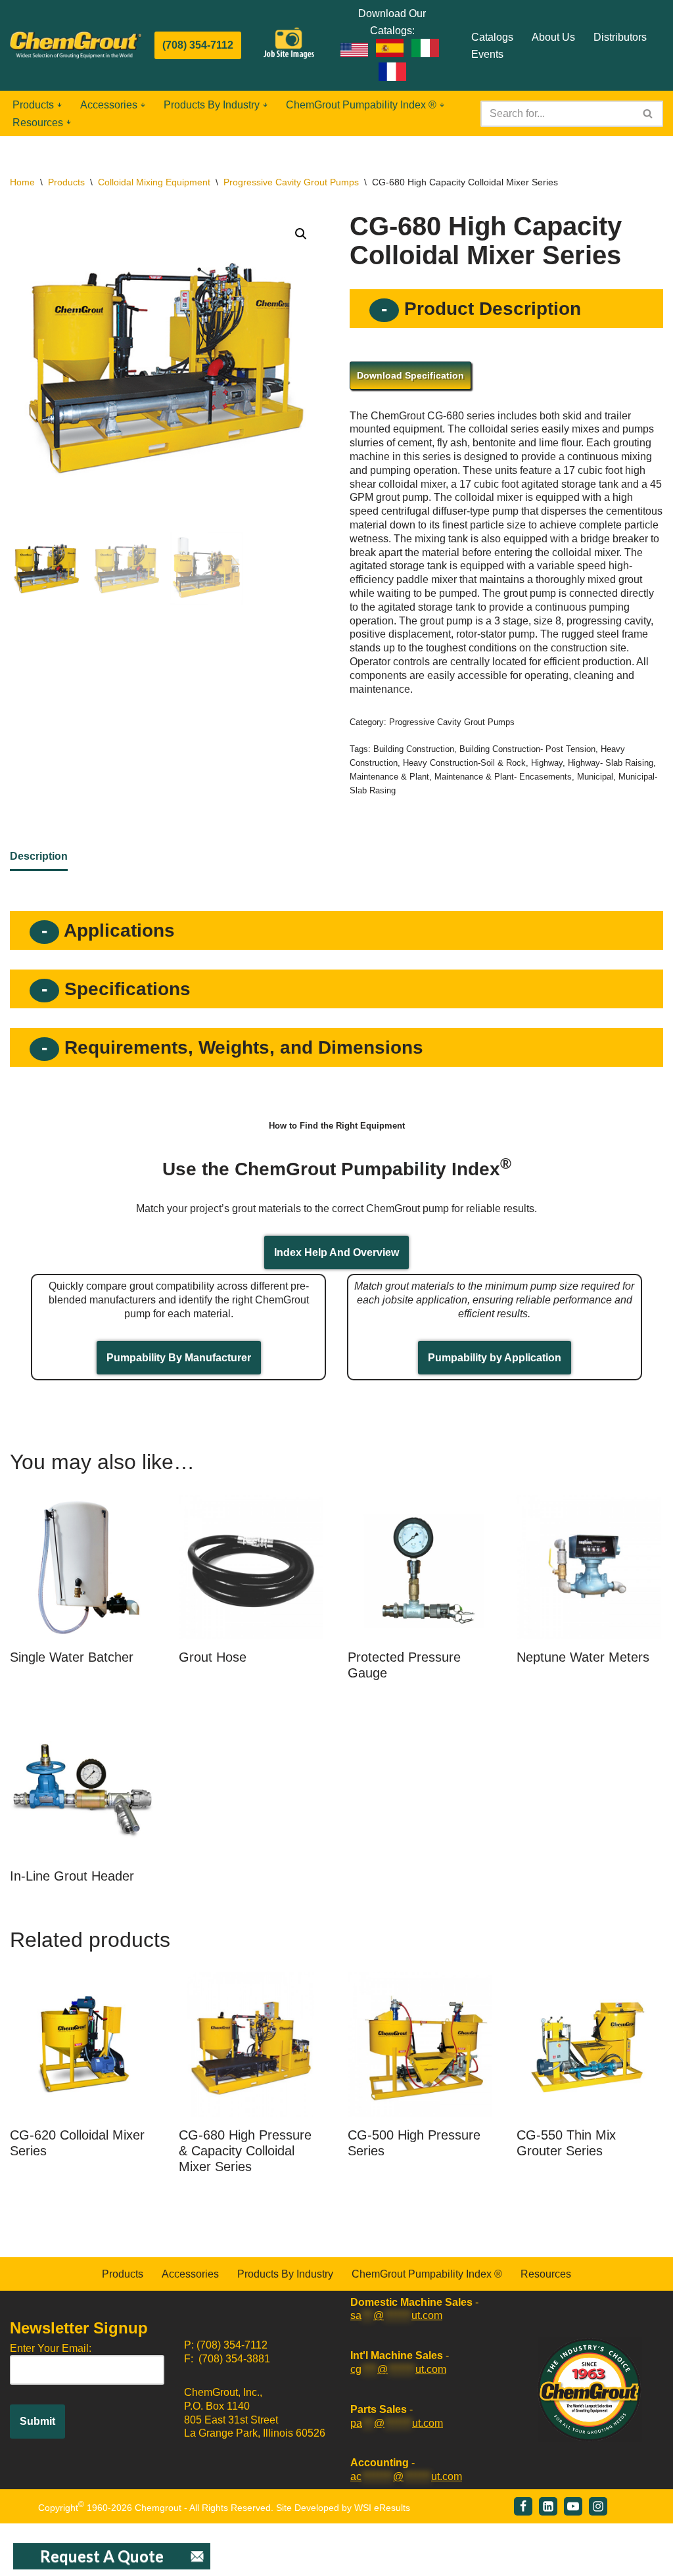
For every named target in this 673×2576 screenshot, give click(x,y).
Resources (546, 2274)
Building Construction (414, 749)
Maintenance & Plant (389, 777)
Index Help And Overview (336, 1253)
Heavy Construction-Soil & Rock (464, 763)
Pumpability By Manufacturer (179, 1358)
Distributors (620, 37)
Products (66, 182)
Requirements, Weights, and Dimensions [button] (241, 1047)
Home (22, 182)
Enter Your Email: (51, 2348)
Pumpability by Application (495, 1358)
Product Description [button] (490, 309)
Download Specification (410, 375)
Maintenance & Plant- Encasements (503, 777)
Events (487, 54)
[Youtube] (573, 2506)
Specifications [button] (125, 989)
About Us (553, 37)
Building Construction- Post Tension (527, 749)
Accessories (190, 2274)
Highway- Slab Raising (611, 763)
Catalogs (492, 37)
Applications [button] (117, 930)
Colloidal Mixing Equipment (154, 182)
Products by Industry (285, 2274)
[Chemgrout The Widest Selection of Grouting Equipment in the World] (76, 45)
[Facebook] (523, 2506)
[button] (59, 105)
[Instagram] (598, 2506)
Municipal (595, 777)
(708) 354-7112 (198, 45)
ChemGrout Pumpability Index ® (427, 2274)
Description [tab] (39, 856)
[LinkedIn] (548, 2506)
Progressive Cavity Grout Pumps (291, 182)
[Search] (648, 114)
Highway (547, 763)
